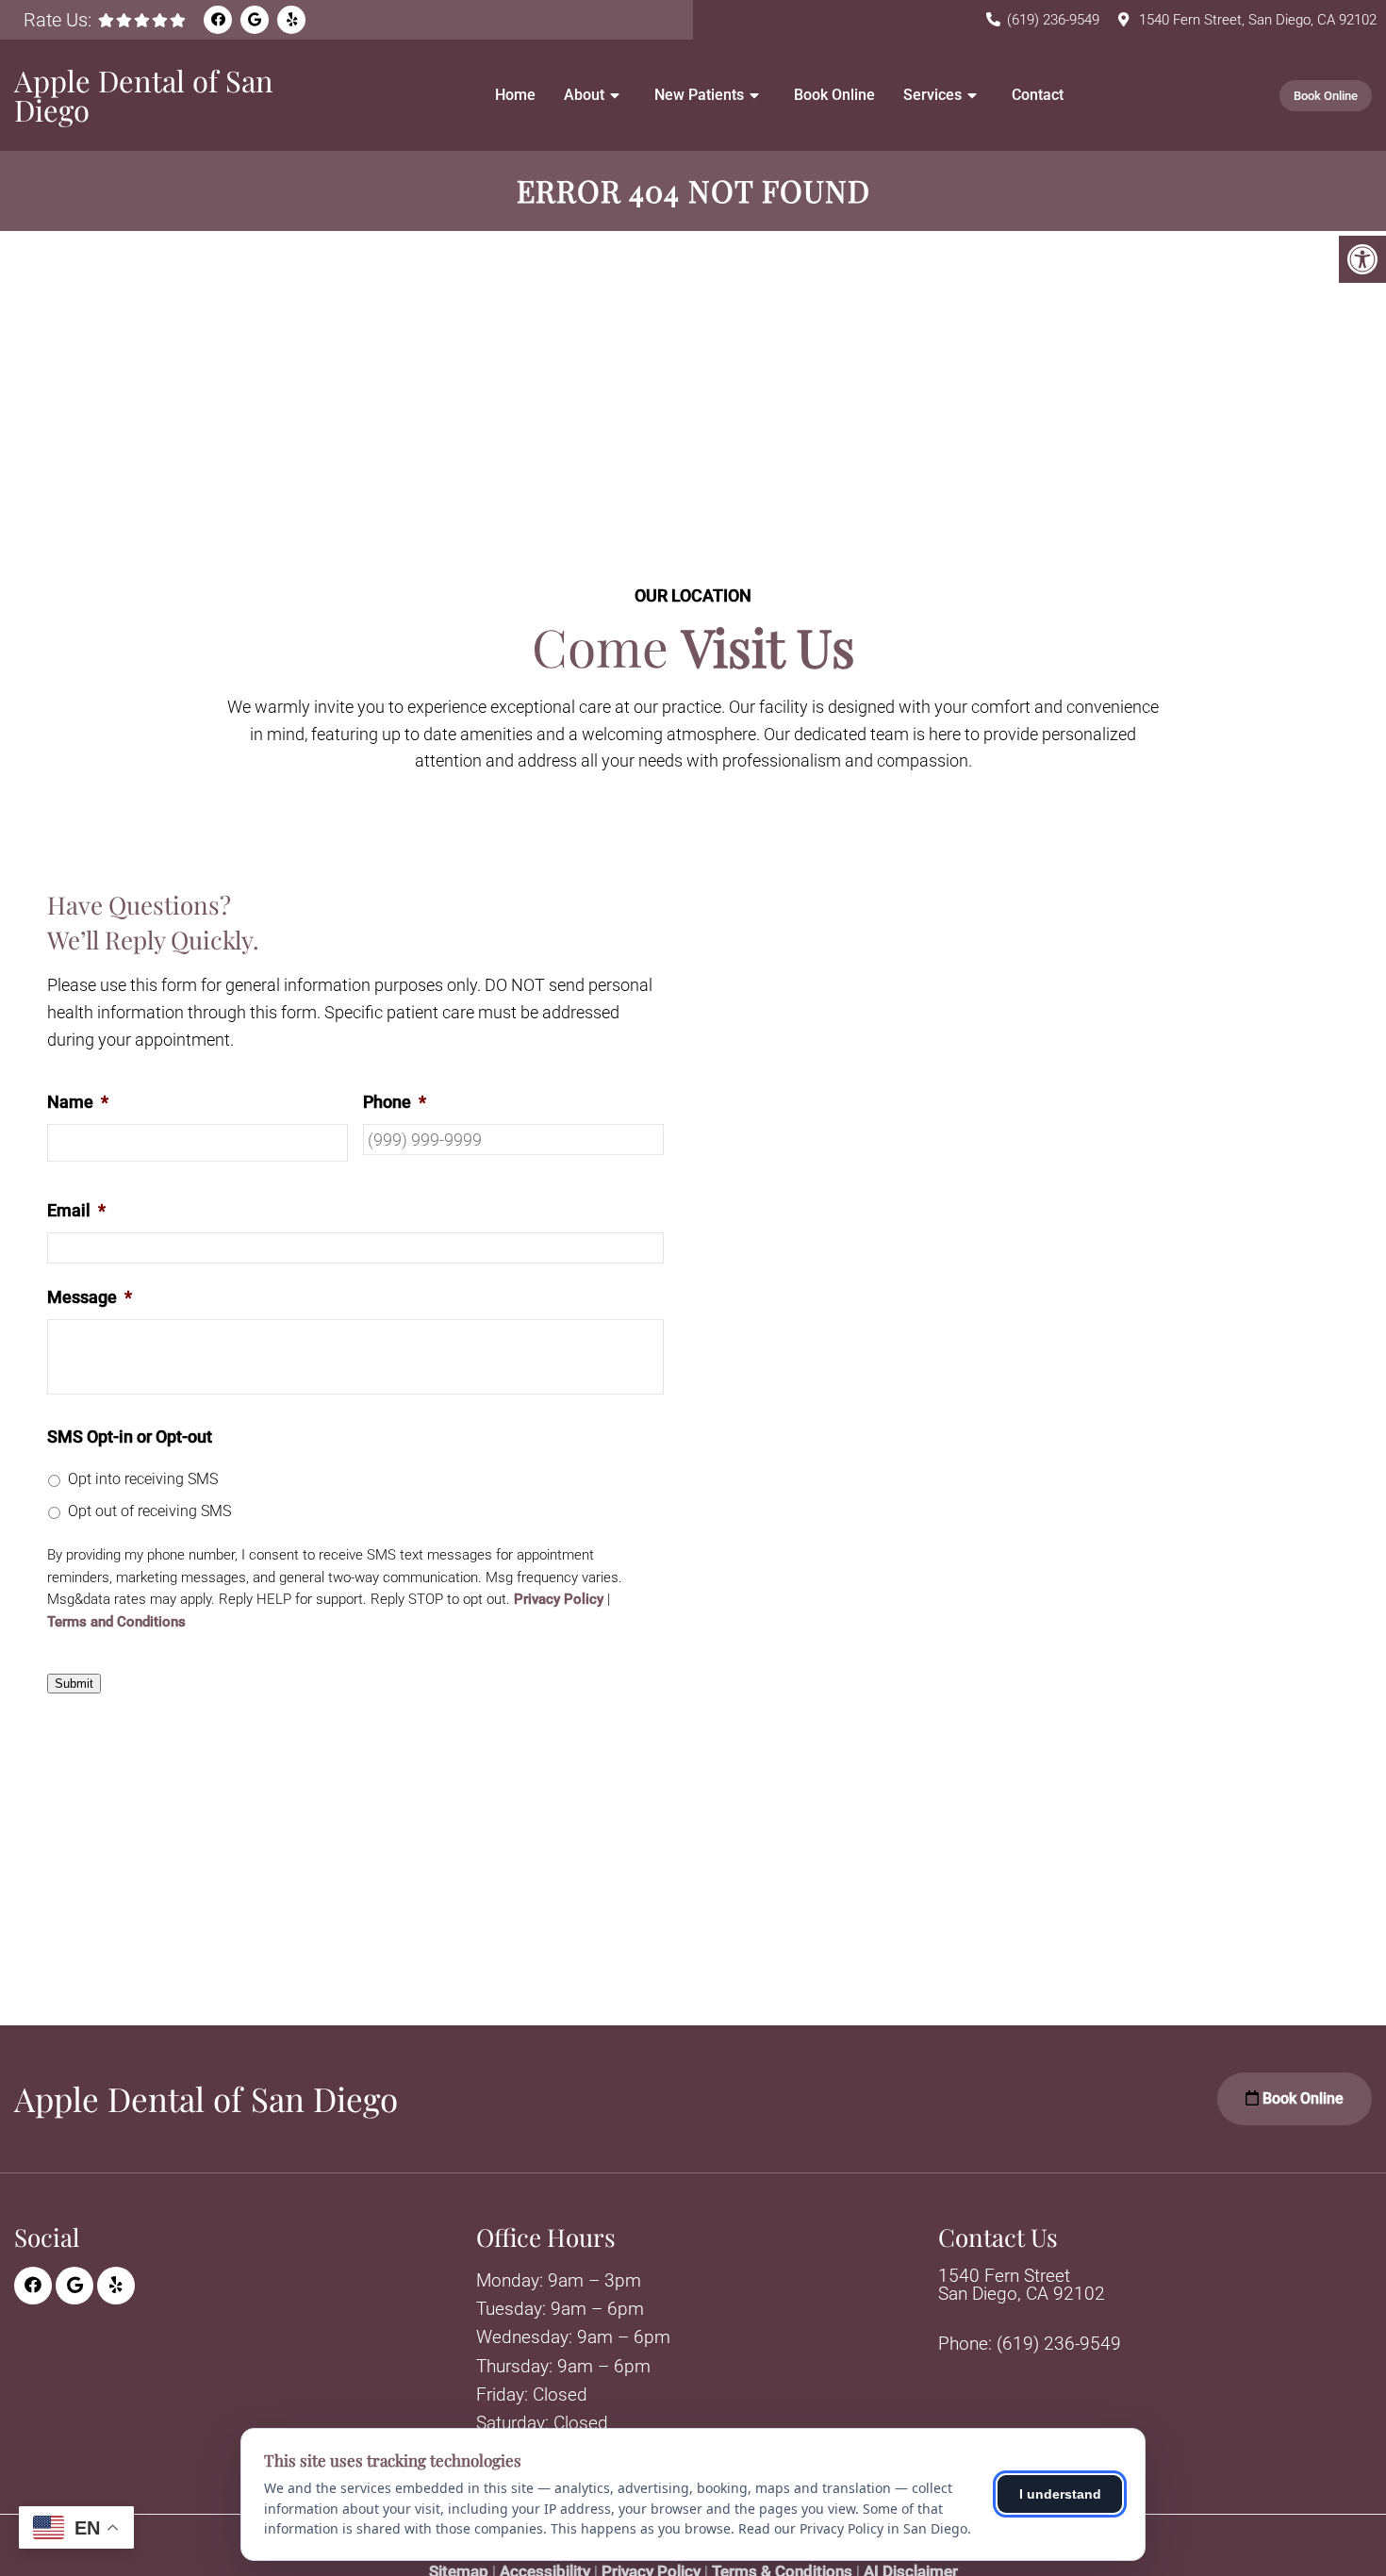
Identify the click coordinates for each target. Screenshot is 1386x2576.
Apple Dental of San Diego (144, 95)
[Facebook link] (218, 20)
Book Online (834, 95)
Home (515, 95)
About (584, 95)
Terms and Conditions (116, 1622)
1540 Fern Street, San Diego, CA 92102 (1258, 20)
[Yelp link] (291, 20)
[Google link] (255, 20)
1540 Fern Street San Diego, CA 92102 (1022, 2285)
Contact (1038, 95)
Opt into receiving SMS (143, 1479)
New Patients (699, 95)
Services (932, 95)
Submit (74, 1684)
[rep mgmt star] (142, 20)
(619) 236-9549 (1053, 20)
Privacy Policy (559, 1600)
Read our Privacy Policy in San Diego (853, 2528)
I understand (1060, 2494)
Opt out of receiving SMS (149, 1511)
